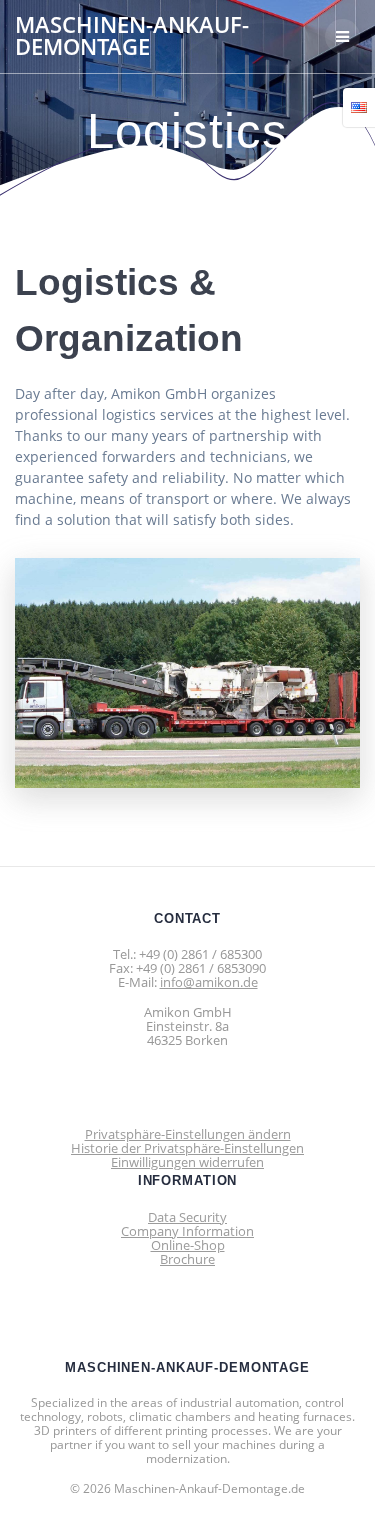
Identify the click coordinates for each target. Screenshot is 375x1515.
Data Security (187, 1217)
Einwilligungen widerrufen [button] (187, 1162)
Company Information (187, 1231)
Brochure (187, 1259)
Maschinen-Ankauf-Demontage (132, 36)
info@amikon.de (209, 982)
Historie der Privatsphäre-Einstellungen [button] (187, 1148)
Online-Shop (188, 1245)
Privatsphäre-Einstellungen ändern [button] (188, 1134)
